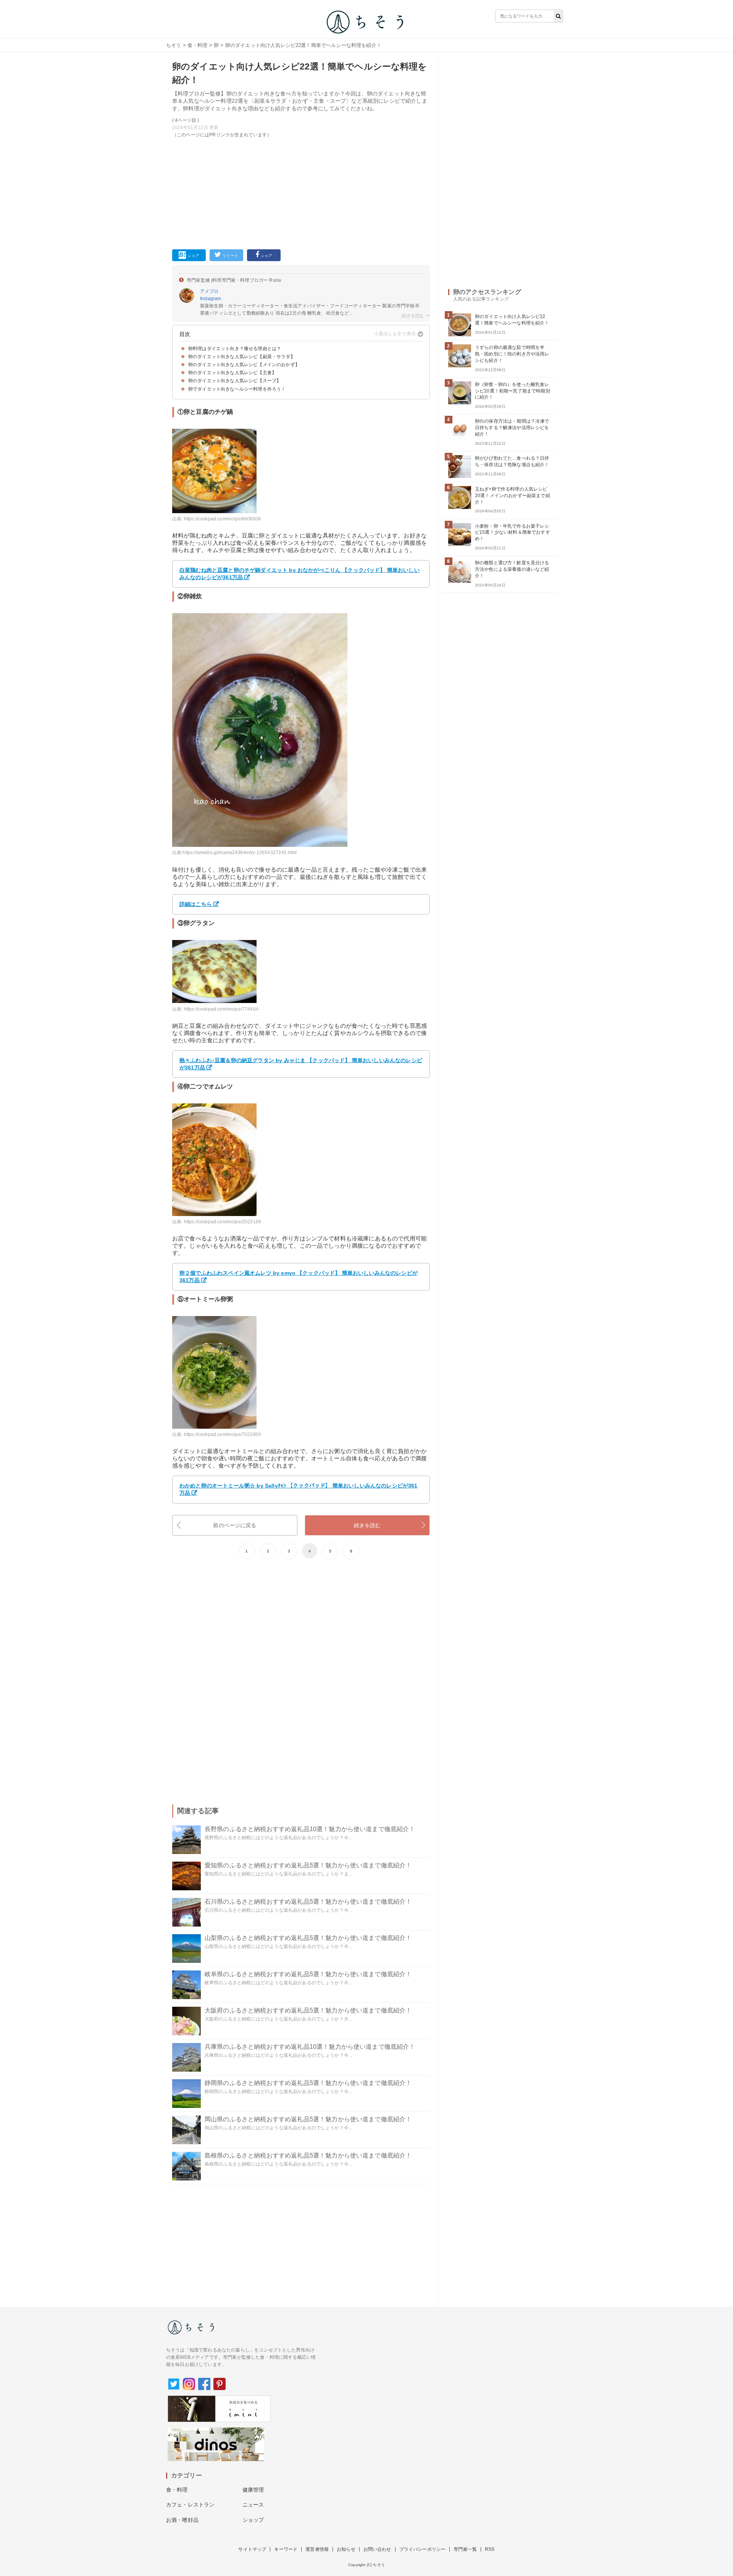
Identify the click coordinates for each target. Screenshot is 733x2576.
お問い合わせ (377, 2549)
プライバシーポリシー (423, 2549)
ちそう (174, 45)
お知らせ (346, 2549)
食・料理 (198, 45)
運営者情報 (317, 2549)
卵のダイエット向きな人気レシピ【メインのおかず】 (244, 365)
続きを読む (367, 1525)
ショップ (253, 2520)
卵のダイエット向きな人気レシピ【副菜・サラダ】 (242, 357)
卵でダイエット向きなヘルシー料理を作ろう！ (237, 389)
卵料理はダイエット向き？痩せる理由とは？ (235, 349)
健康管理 (253, 2490)
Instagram (211, 299)
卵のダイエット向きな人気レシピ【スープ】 (235, 381)
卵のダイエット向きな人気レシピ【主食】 (232, 373)
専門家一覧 (465, 2549)
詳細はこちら (196, 904)
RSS (490, 2549)
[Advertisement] (301, 192)
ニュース (253, 2505)
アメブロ (209, 291)
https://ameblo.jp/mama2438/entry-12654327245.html (240, 853)
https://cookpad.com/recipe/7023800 (223, 1434)
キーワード (286, 2549)
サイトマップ (252, 2549)
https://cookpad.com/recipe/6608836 (223, 519)
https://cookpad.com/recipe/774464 (221, 1009)
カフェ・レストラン (190, 2505)
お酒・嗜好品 (182, 2520)
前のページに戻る (235, 1525)
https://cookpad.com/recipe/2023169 (223, 1222)
